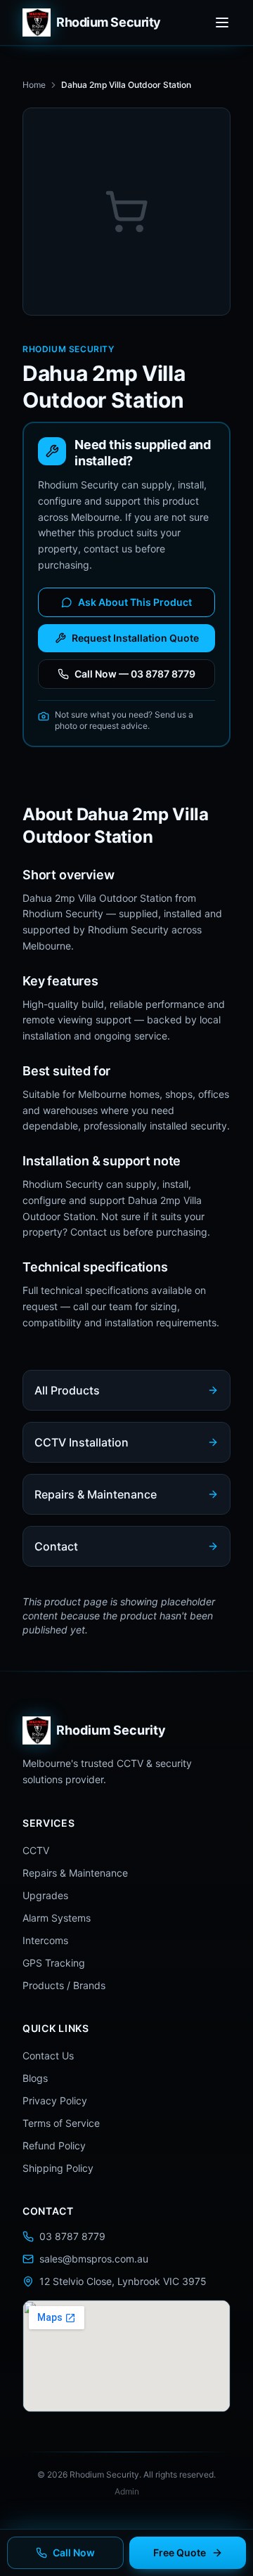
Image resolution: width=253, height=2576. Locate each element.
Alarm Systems (57, 1918)
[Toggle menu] (222, 22)
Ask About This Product (135, 602)
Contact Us (48, 2056)
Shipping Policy (58, 2168)
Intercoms (45, 1940)
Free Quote (180, 2552)
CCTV (36, 1850)
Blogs (35, 2078)
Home (34, 85)
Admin (127, 2491)
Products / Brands (64, 1985)
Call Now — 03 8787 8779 (135, 674)
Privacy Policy (55, 2101)
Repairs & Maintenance (75, 1873)
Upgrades (45, 1895)
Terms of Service (61, 2123)
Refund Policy (54, 2145)
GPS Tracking (54, 1963)
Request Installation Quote (135, 638)
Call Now (74, 2552)
